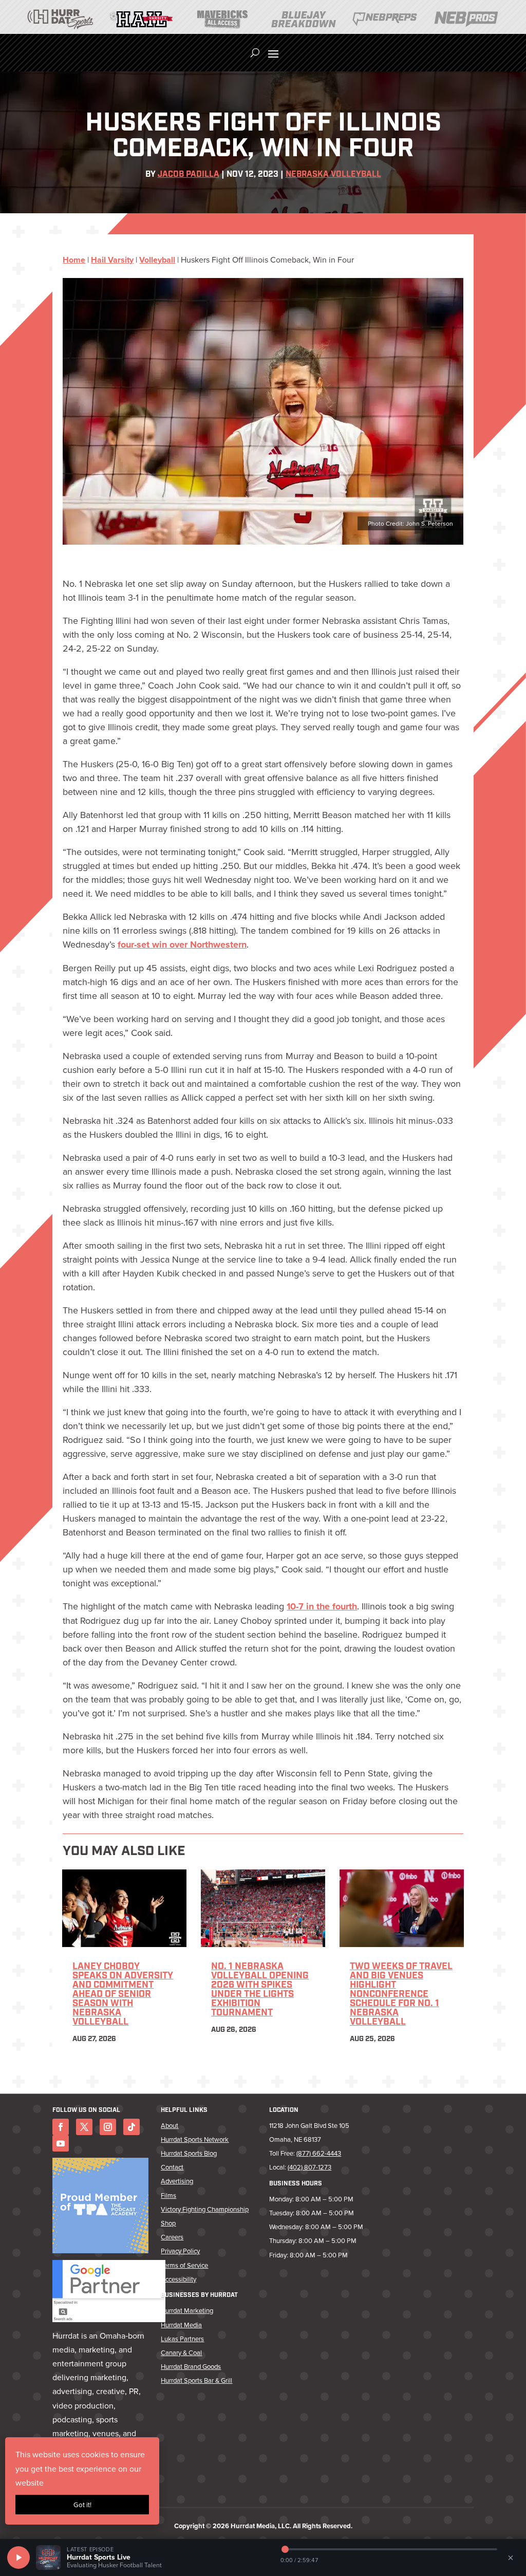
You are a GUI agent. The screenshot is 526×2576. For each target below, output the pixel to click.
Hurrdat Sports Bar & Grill (196, 2380)
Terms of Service (184, 2265)
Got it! (82, 2505)
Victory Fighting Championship (205, 2209)
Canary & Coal (181, 2352)
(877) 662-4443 (319, 2153)
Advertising (177, 2181)
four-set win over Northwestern (182, 944)
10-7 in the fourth (322, 1606)
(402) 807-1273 (309, 2167)
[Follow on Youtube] (61, 2143)
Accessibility (179, 2279)
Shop (168, 2223)
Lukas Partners (182, 2339)
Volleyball (157, 260)
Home (74, 260)
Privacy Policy (180, 2251)
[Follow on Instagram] (108, 2127)
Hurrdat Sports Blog (189, 2153)
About (170, 2125)
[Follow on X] (84, 2127)
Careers (172, 2237)
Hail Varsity (112, 260)
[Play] (18, 2558)
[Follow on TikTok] (131, 2127)
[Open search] (255, 53)
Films (168, 2195)
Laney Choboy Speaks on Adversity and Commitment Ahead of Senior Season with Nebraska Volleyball (123, 1995)
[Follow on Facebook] (61, 2127)
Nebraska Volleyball (333, 175)
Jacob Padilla (189, 175)
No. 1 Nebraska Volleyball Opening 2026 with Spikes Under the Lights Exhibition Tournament (260, 1990)
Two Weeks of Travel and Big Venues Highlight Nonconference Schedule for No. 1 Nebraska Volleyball (401, 1995)
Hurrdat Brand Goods (191, 2366)
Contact (172, 2167)
